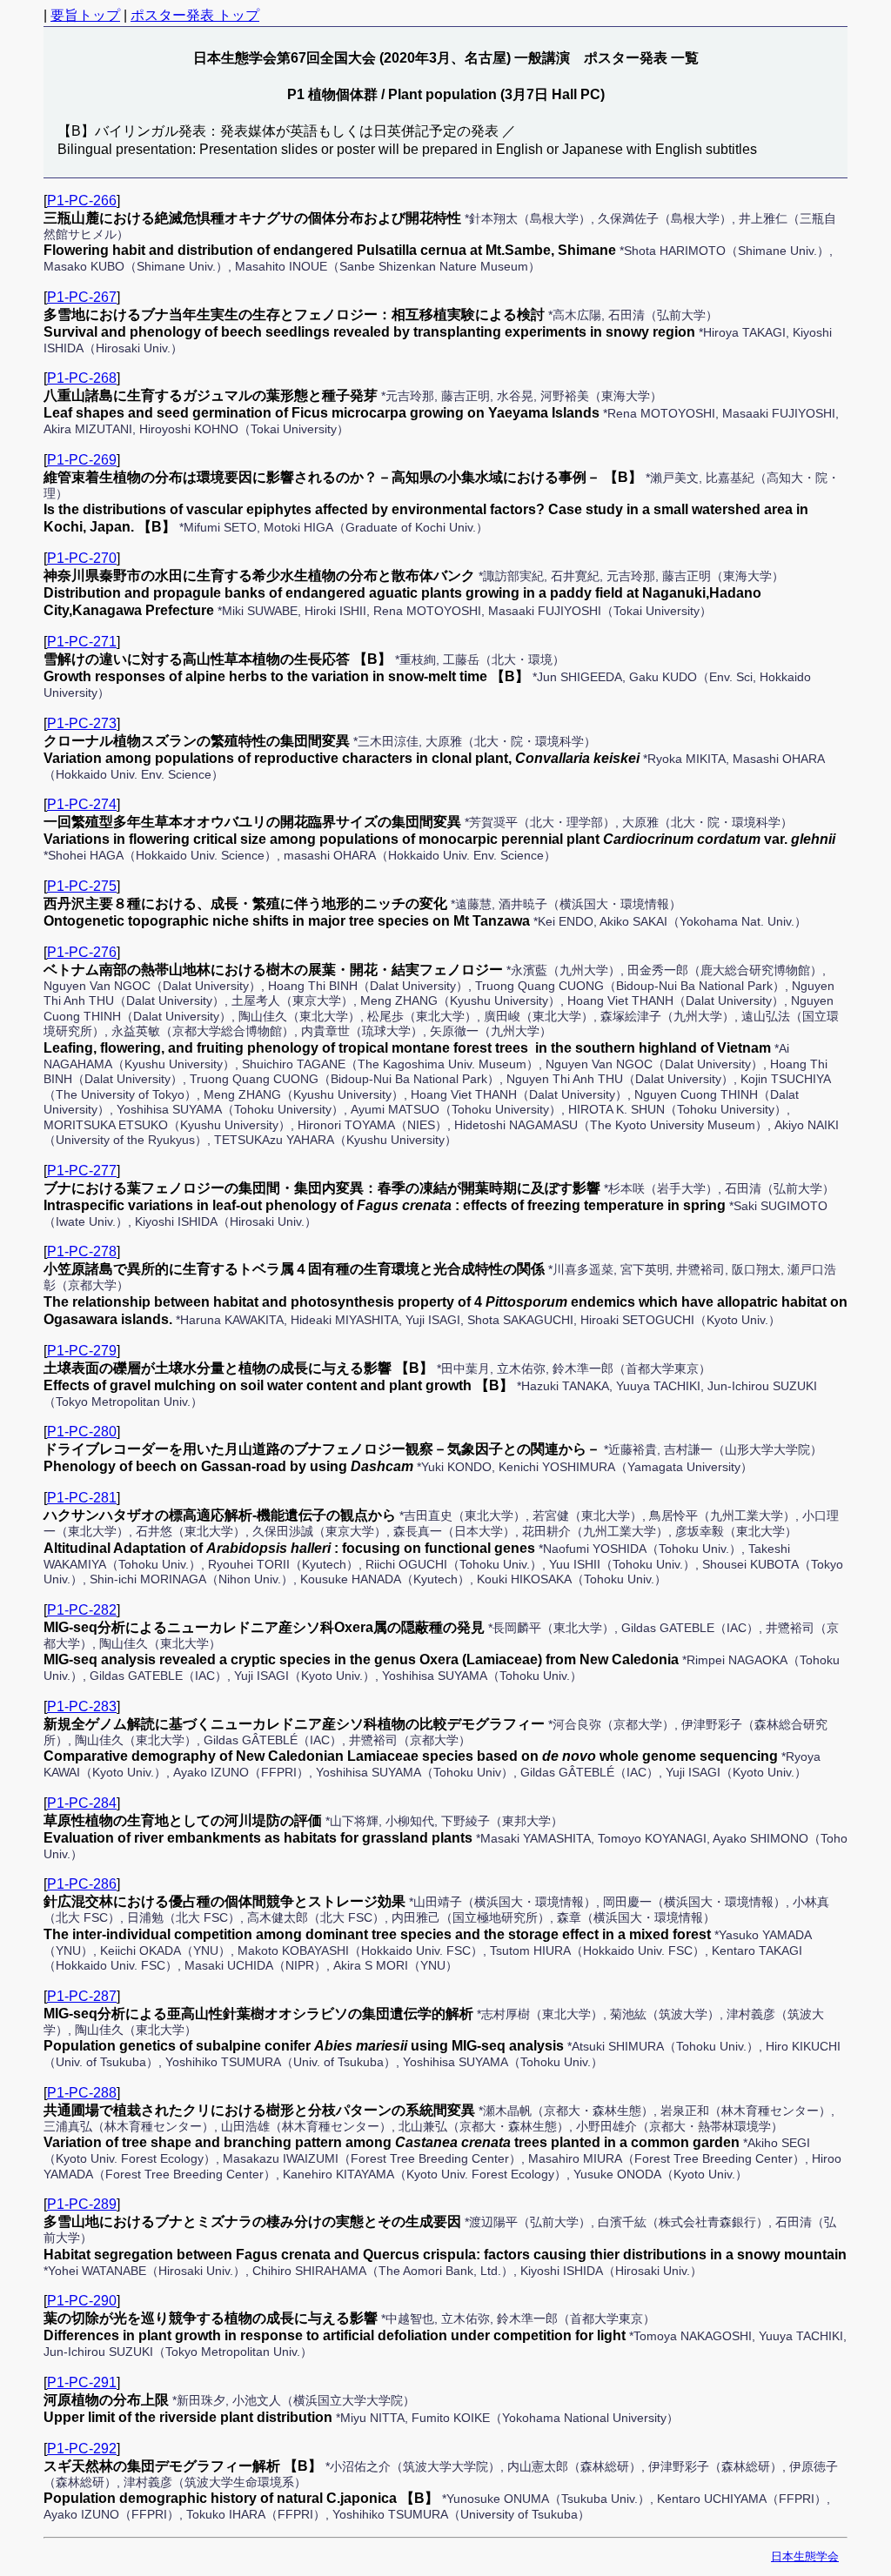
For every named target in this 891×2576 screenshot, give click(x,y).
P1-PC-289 (82, 2204)
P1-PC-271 (82, 642)
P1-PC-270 (82, 558)
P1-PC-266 (82, 201)
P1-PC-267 (82, 297)
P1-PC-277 (82, 1171)
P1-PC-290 (82, 2301)
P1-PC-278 (82, 1251)
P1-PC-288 (82, 2093)
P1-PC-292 (82, 2449)
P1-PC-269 (82, 460)
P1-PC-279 (82, 1351)
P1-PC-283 (82, 1706)
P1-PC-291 (82, 2382)
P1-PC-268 (82, 378)
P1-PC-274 (82, 804)
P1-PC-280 (82, 1432)
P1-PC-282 (82, 1610)
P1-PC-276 (82, 952)
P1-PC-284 (82, 1803)
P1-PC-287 (82, 1996)
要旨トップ (85, 15)
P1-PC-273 (82, 723)
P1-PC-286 (82, 1884)
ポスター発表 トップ (195, 15)
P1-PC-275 (82, 886)
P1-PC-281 (82, 1498)
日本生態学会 (805, 2556)
